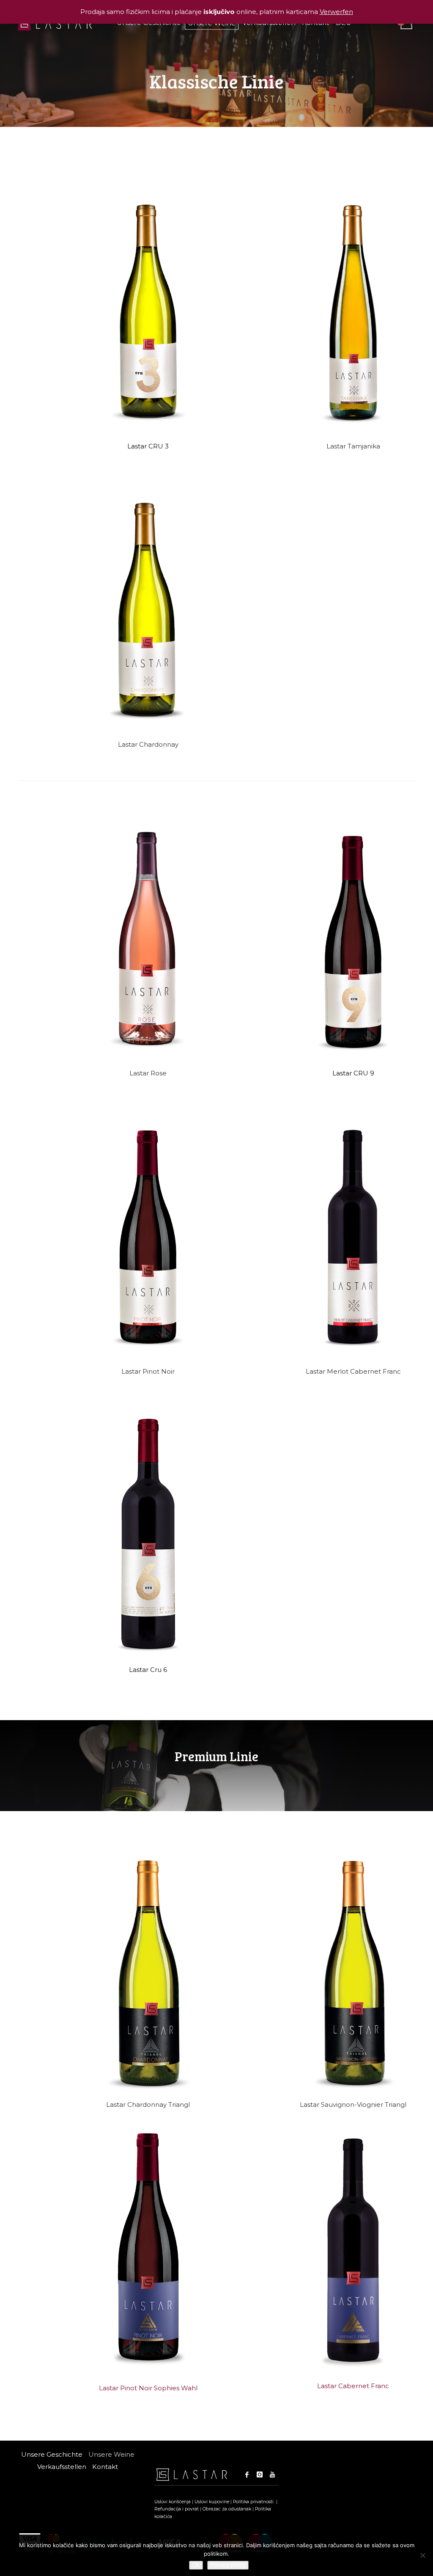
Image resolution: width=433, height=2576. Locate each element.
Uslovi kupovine (212, 2502)
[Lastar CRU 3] (148, 310)
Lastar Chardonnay (148, 744)
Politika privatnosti (254, 2502)
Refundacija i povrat (177, 2509)
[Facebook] (247, 2474)
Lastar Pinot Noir (148, 1371)
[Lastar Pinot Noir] (148, 1236)
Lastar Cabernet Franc (353, 2386)
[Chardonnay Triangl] (148, 1973)
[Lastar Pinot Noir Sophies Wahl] (148, 2246)
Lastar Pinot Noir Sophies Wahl (148, 2388)
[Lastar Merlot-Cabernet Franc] (353, 1236)
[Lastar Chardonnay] (148, 609)
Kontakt (105, 2467)
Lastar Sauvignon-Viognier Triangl (353, 2105)
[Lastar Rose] (148, 937)
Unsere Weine (111, 2454)
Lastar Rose (148, 1073)
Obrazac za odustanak (227, 2509)
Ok (196, 2565)
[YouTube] (272, 2474)
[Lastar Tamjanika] (353, 310)
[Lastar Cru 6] (148, 1533)
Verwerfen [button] (336, 12)
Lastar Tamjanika (353, 446)
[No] (422, 2555)
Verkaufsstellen (62, 2467)
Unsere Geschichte (52, 2454)
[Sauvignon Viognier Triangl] (353, 1973)
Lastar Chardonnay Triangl (148, 2105)
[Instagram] (260, 2474)
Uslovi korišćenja (173, 2502)
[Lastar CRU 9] (353, 937)
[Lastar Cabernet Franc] (353, 2250)
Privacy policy (228, 2565)
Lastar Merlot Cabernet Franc (353, 1371)
